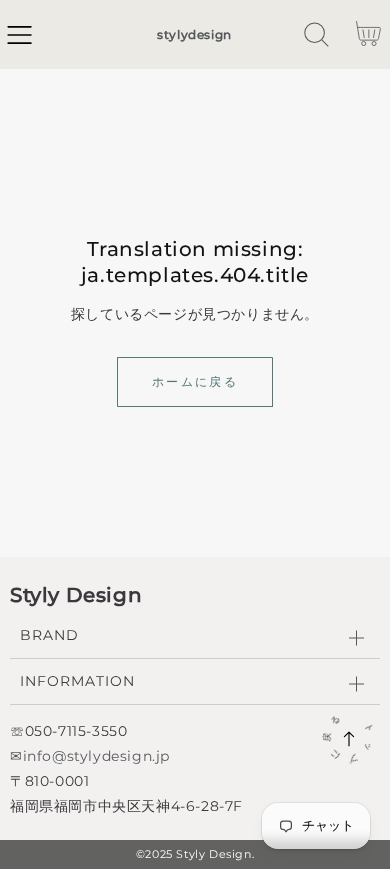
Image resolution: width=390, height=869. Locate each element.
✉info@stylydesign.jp (90, 756)
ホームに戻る (195, 381)
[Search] (316, 34)
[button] (19, 34)
